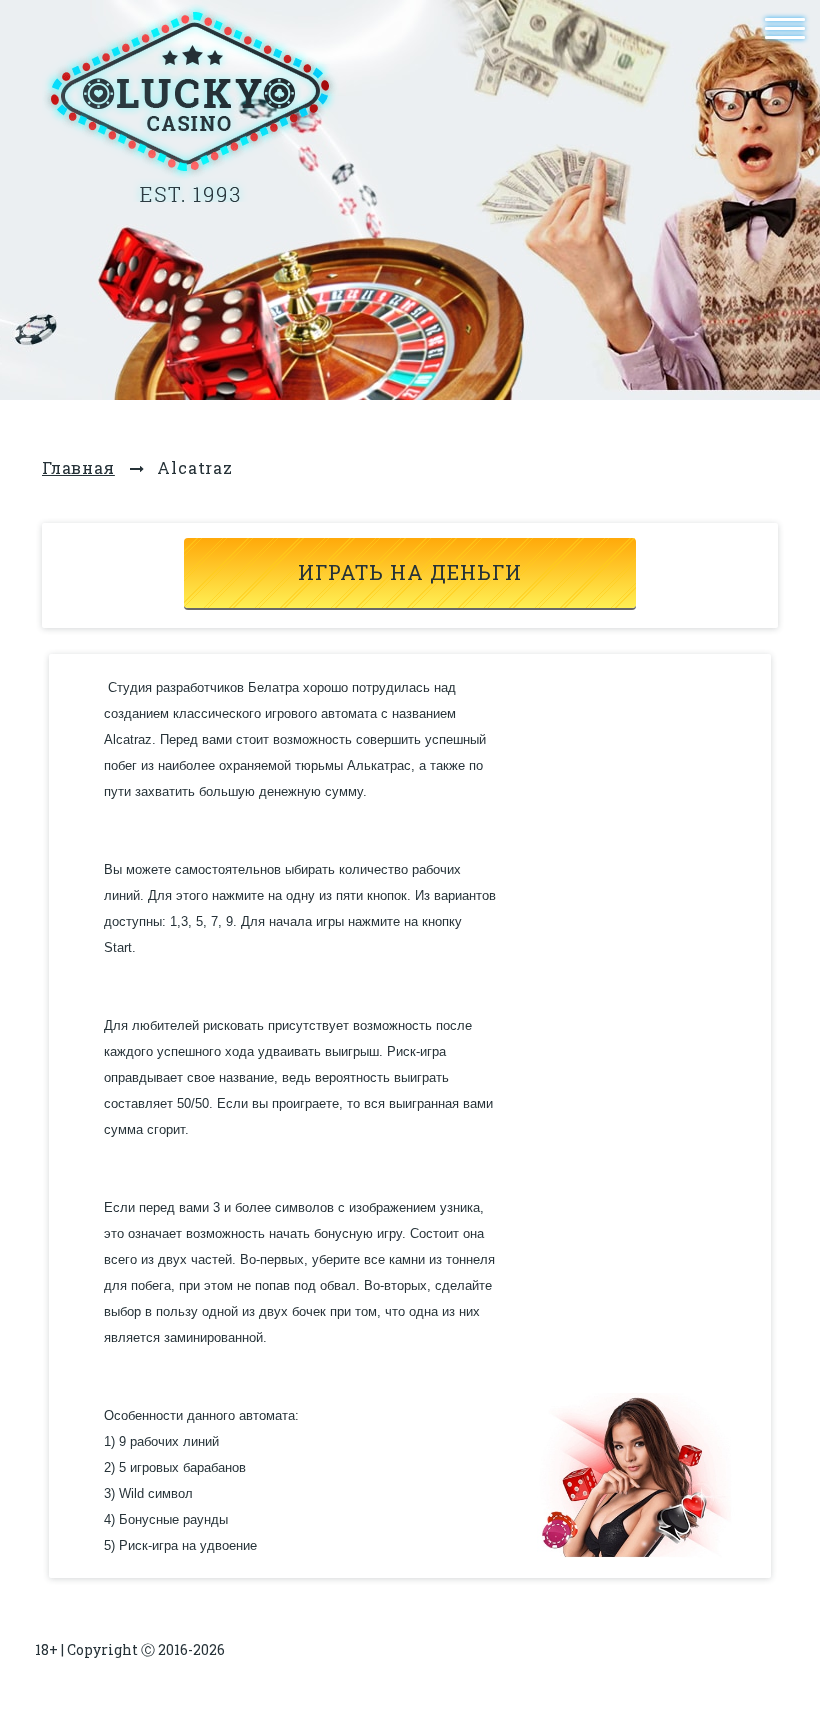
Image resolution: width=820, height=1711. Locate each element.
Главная (78, 467)
